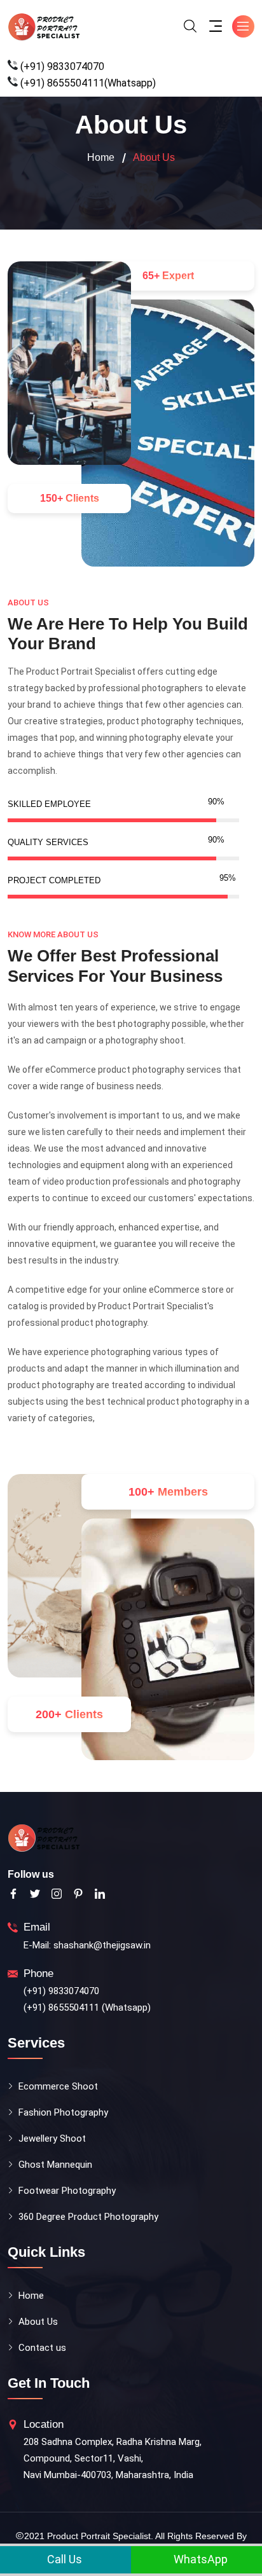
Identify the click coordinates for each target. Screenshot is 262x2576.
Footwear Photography (67, 2191)
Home (101, 157)
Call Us (63, 2559)
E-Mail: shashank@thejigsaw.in (87, 1945)
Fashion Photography (63, 2112)
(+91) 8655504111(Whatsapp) (88, 83)
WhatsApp (199, 2559)
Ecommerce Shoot (58, 2086)
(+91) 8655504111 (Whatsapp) (87, 2008)
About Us (38, 2322)
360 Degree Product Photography (88, 2217)
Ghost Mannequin (55, 2165)
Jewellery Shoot (52, 2139)
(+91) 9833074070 (62, 66)
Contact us (42, 2348)
